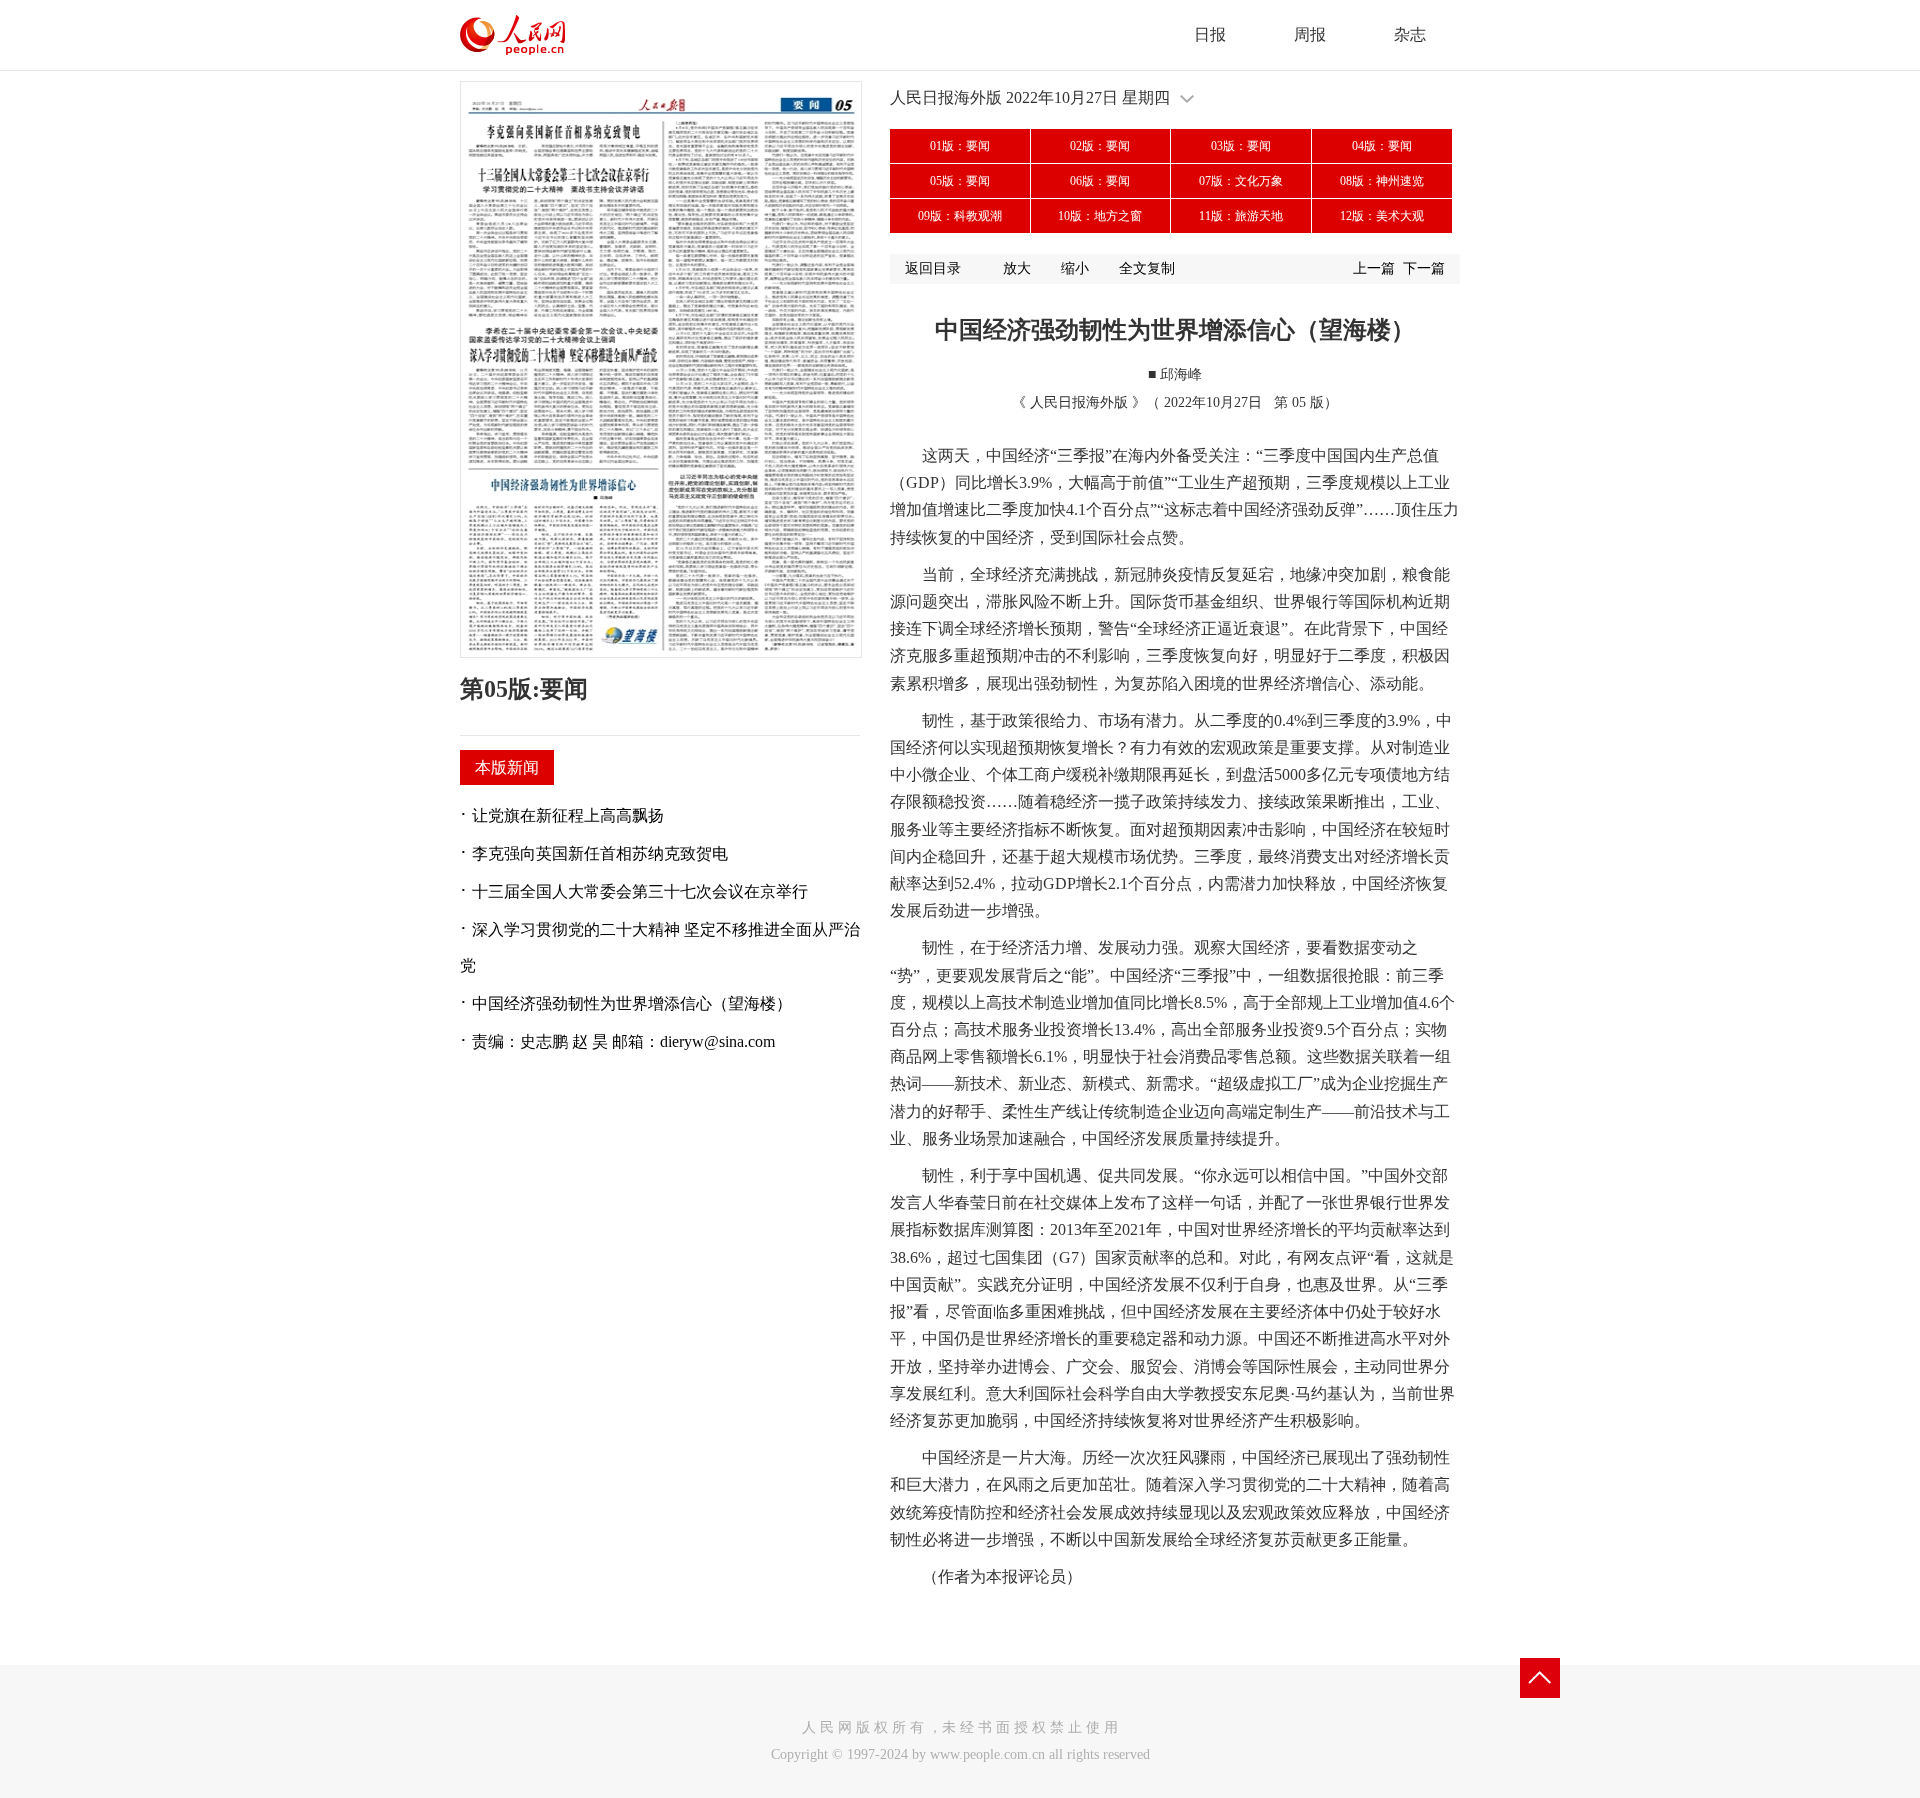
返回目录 (933, 268)
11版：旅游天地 (1241, 216)
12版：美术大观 (1382, 216)
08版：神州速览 (1382, 181)
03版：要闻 (1241, 146)
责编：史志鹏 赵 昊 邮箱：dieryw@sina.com (623, 1041)
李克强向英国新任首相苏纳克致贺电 (600, 853)
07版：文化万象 (1241, 181)
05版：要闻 (960, 181)
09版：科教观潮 (960, 216)
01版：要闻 (960, 146)
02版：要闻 (1100, 146)
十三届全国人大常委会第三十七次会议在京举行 (640, 891)
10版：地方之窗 (1100, 216)
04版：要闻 (1382, 146)
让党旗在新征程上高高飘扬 (568, 815)
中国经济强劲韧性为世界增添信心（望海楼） (632, 1003)
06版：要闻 (1100, 181)
